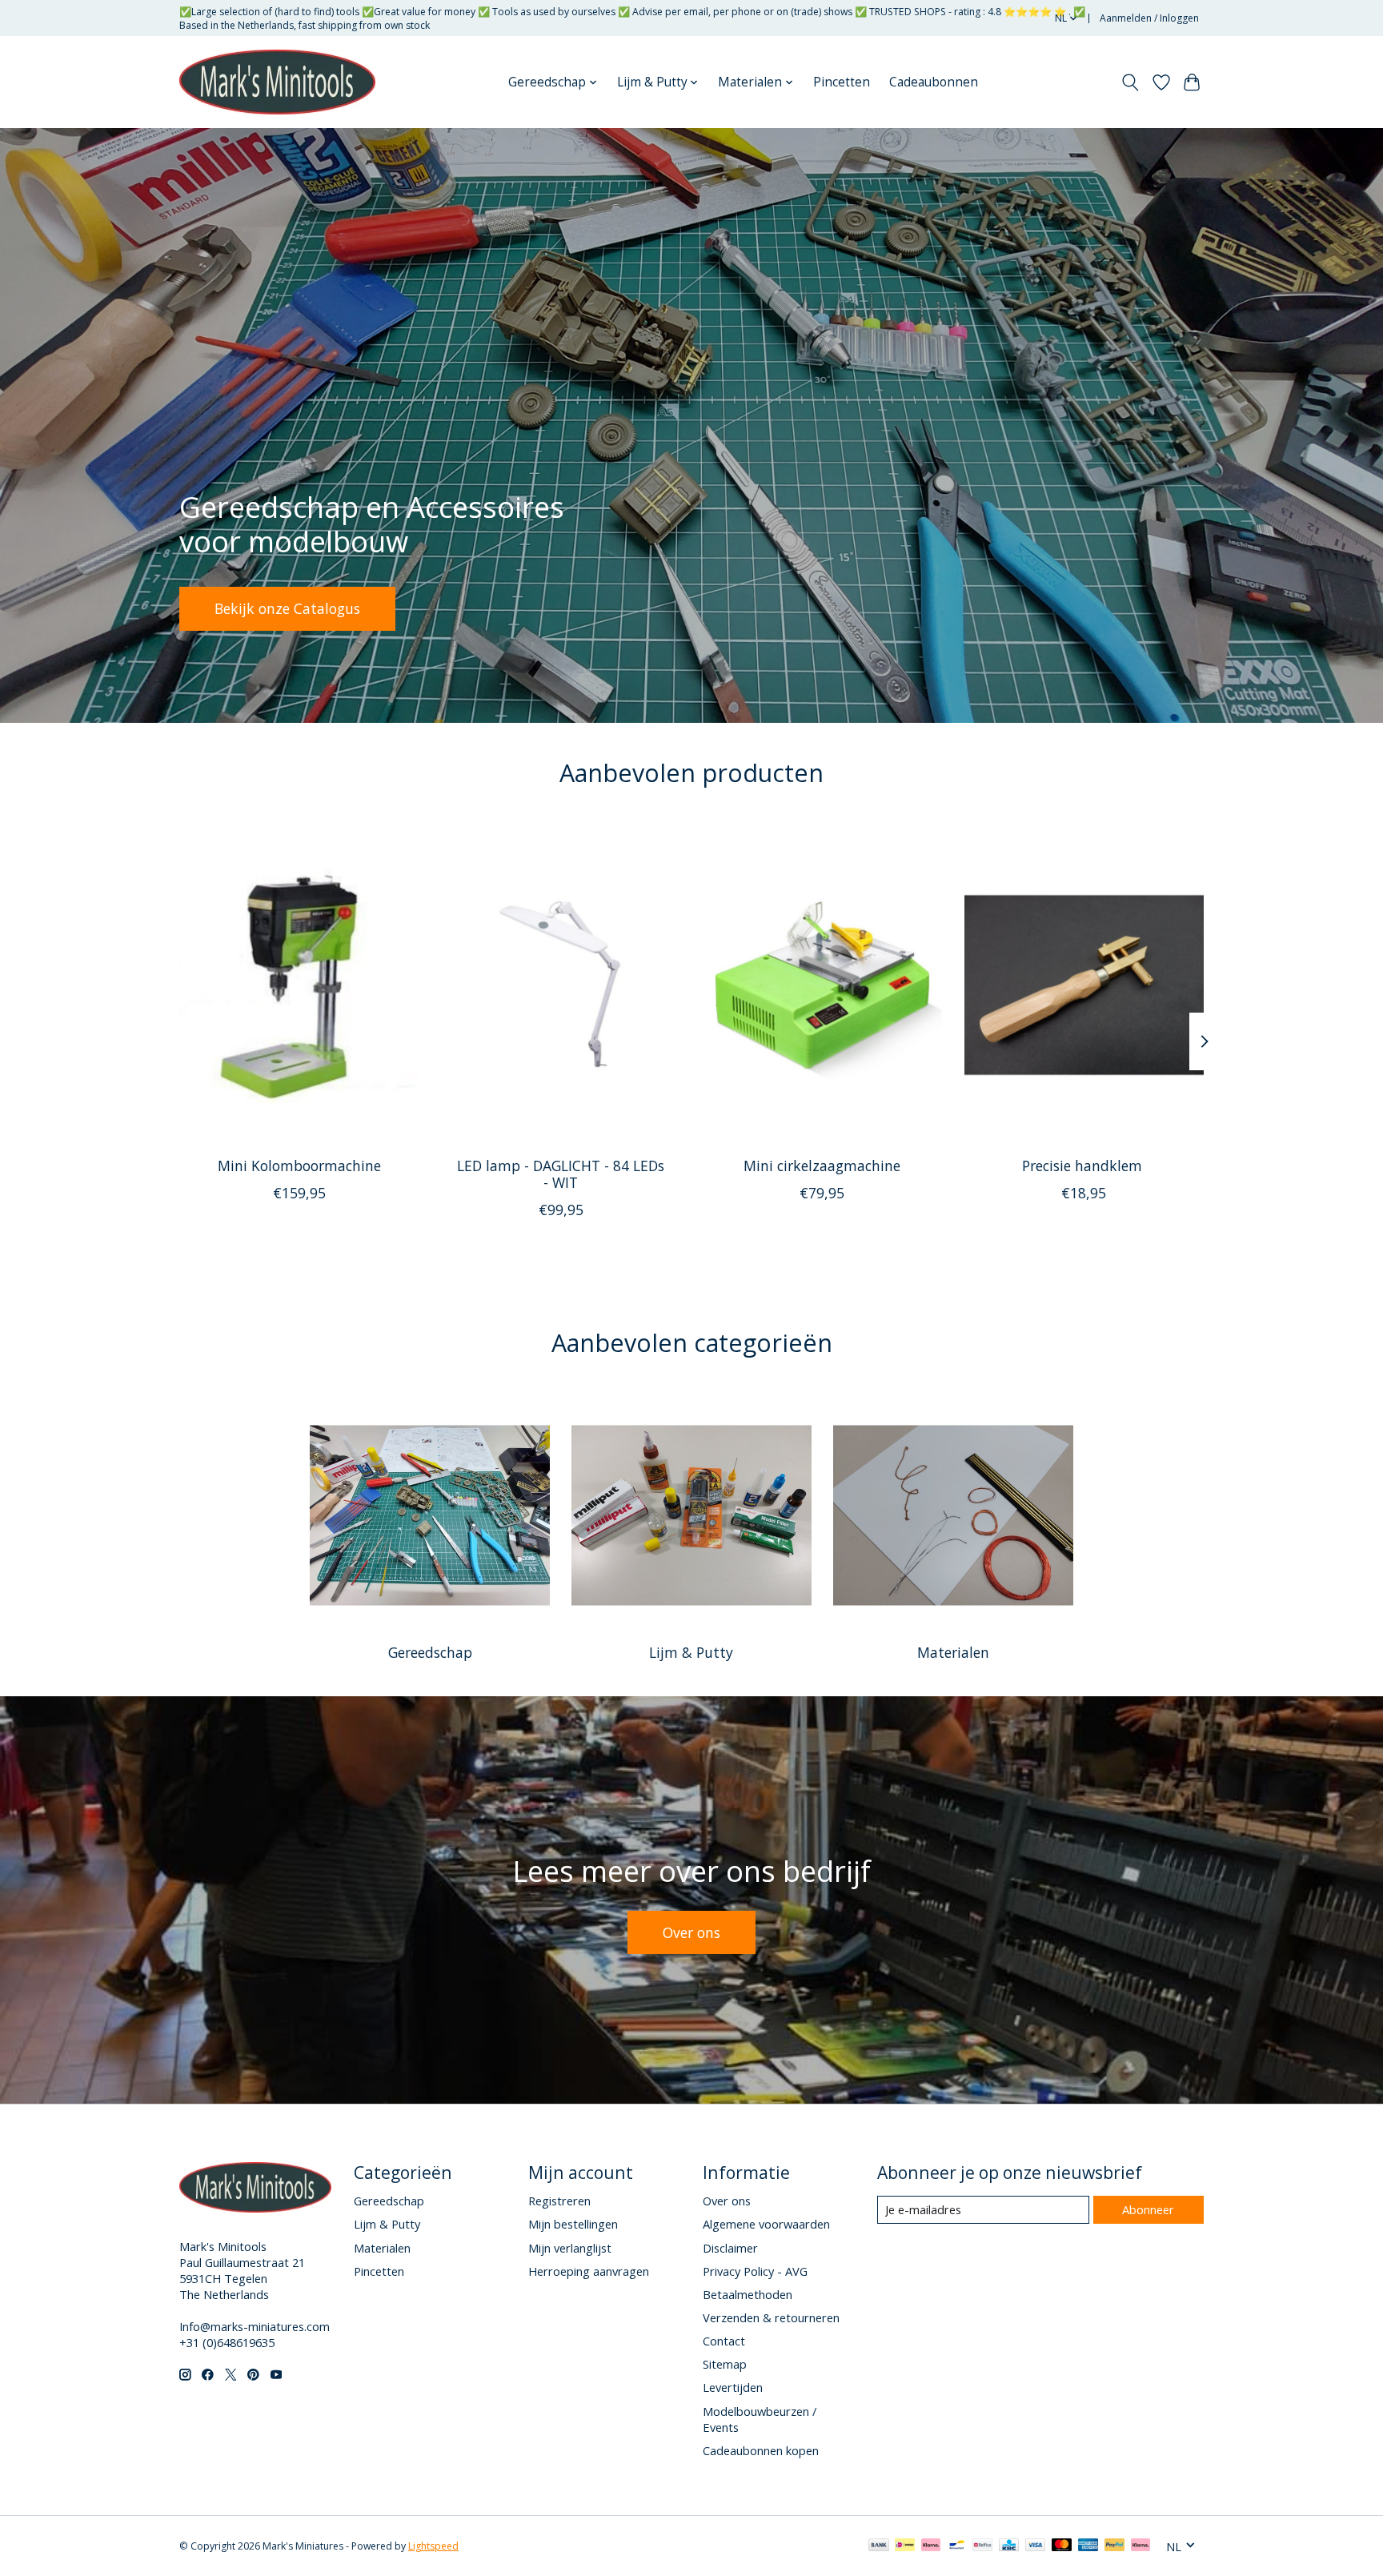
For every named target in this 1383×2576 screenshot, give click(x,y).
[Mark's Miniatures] (277, 82)
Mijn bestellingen (573, 2224)
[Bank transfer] (879, 2546)
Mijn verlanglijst (570, 2248)
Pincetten (842, 82)
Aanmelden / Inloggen (1149, 18)
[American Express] (1088, 2546)
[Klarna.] (1140, 2546)
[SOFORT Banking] (931, 2546)
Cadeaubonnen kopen (761, 2450)
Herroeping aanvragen (589, 2271)
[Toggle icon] (1130, 82)
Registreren (559, 2201)
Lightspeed (433, 2546)
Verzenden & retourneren (771, 2317)
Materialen (953, 1652)
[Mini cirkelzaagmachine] (822, 985)
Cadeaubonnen (934, 82)
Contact (724, 2341)
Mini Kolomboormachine (299, 1166)
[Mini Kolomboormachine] (299, 985)
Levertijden (733, 2387)
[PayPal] (1115, 2546)
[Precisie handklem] (1084, 985)
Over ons (691, 1932)
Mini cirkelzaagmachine (822, 1166)
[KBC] (1009, 2546)
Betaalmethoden (748, 2294)
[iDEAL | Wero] (905, 2546)
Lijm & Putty (691, 1652)
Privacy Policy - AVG (755, 2271)
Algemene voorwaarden (766, 2224)
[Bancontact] (957, 2546)
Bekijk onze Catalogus (287, 608)
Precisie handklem (1084, 1166)
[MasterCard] (1062, 2546)
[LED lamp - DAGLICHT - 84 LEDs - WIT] (561, 985)
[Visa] (1036, 2546)
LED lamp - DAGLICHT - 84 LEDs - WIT (561, 1174)
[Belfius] (982, 2546)
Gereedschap (430, 1652)
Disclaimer (730, 2248)
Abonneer (1148, 2209)
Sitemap (725, 2364)
